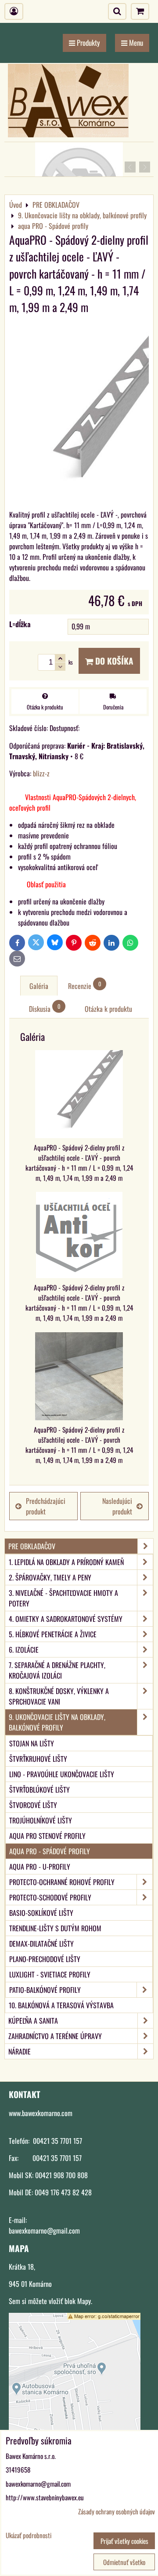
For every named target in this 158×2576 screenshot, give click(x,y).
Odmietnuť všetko (124, 2562)
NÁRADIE (20, 2051)
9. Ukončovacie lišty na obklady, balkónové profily (57, 1722)
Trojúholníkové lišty (41, 1820)
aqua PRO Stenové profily (47, 1836)
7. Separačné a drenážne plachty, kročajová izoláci (57, 1670)
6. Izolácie (24, 1650)
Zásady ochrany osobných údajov (117, 2511)
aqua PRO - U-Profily (40, 1867)
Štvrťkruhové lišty (38, 1759)
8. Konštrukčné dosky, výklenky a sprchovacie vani (59, 1696)
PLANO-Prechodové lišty (45, 1959)
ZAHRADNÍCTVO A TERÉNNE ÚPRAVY (55, 2036)
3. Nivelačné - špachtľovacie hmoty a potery (63, 1598)
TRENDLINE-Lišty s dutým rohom (55, 1928)
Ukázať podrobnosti (29, 2535)
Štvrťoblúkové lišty (39, 1790)
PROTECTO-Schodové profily (50, 1897)
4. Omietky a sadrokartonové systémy (66, 1619)
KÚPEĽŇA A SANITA (33, 2021)
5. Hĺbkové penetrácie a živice (53, 1634)
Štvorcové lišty (33, 1805)
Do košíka (113, 661)
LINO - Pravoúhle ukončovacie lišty (62, 1774)
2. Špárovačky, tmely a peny (50, 1577)
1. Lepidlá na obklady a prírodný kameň (66, 1562)
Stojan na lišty (32, 1743)
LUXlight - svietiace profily (50, 1974)
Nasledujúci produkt (117, 1506)
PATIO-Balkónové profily (45, 1990)
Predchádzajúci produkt (46, 1506)
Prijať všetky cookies (124, 2541)
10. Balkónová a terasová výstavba (61, 2005)
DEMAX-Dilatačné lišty (41, 1944)
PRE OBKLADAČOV (32, 1546)
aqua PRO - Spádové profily (50, 1851)
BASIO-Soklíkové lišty (41, 1913)
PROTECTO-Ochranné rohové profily (62, 1882)
